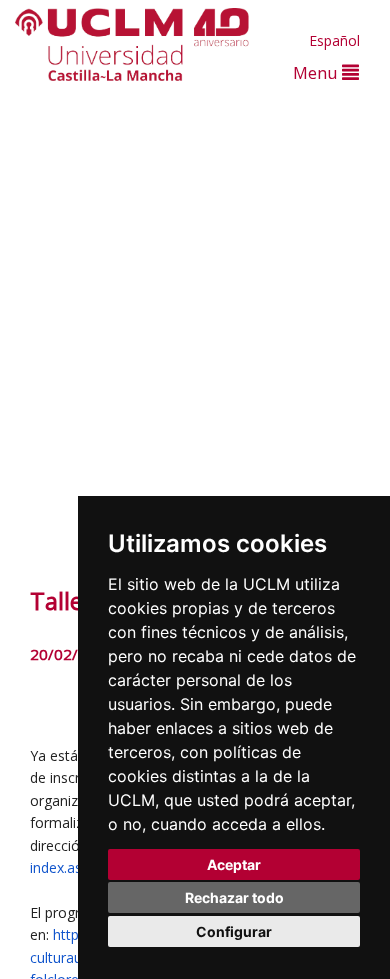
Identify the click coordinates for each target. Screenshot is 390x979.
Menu (317, 72)
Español (334, 40)
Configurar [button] (234, 931)
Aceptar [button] (234, 864)
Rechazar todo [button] (234, 897)
